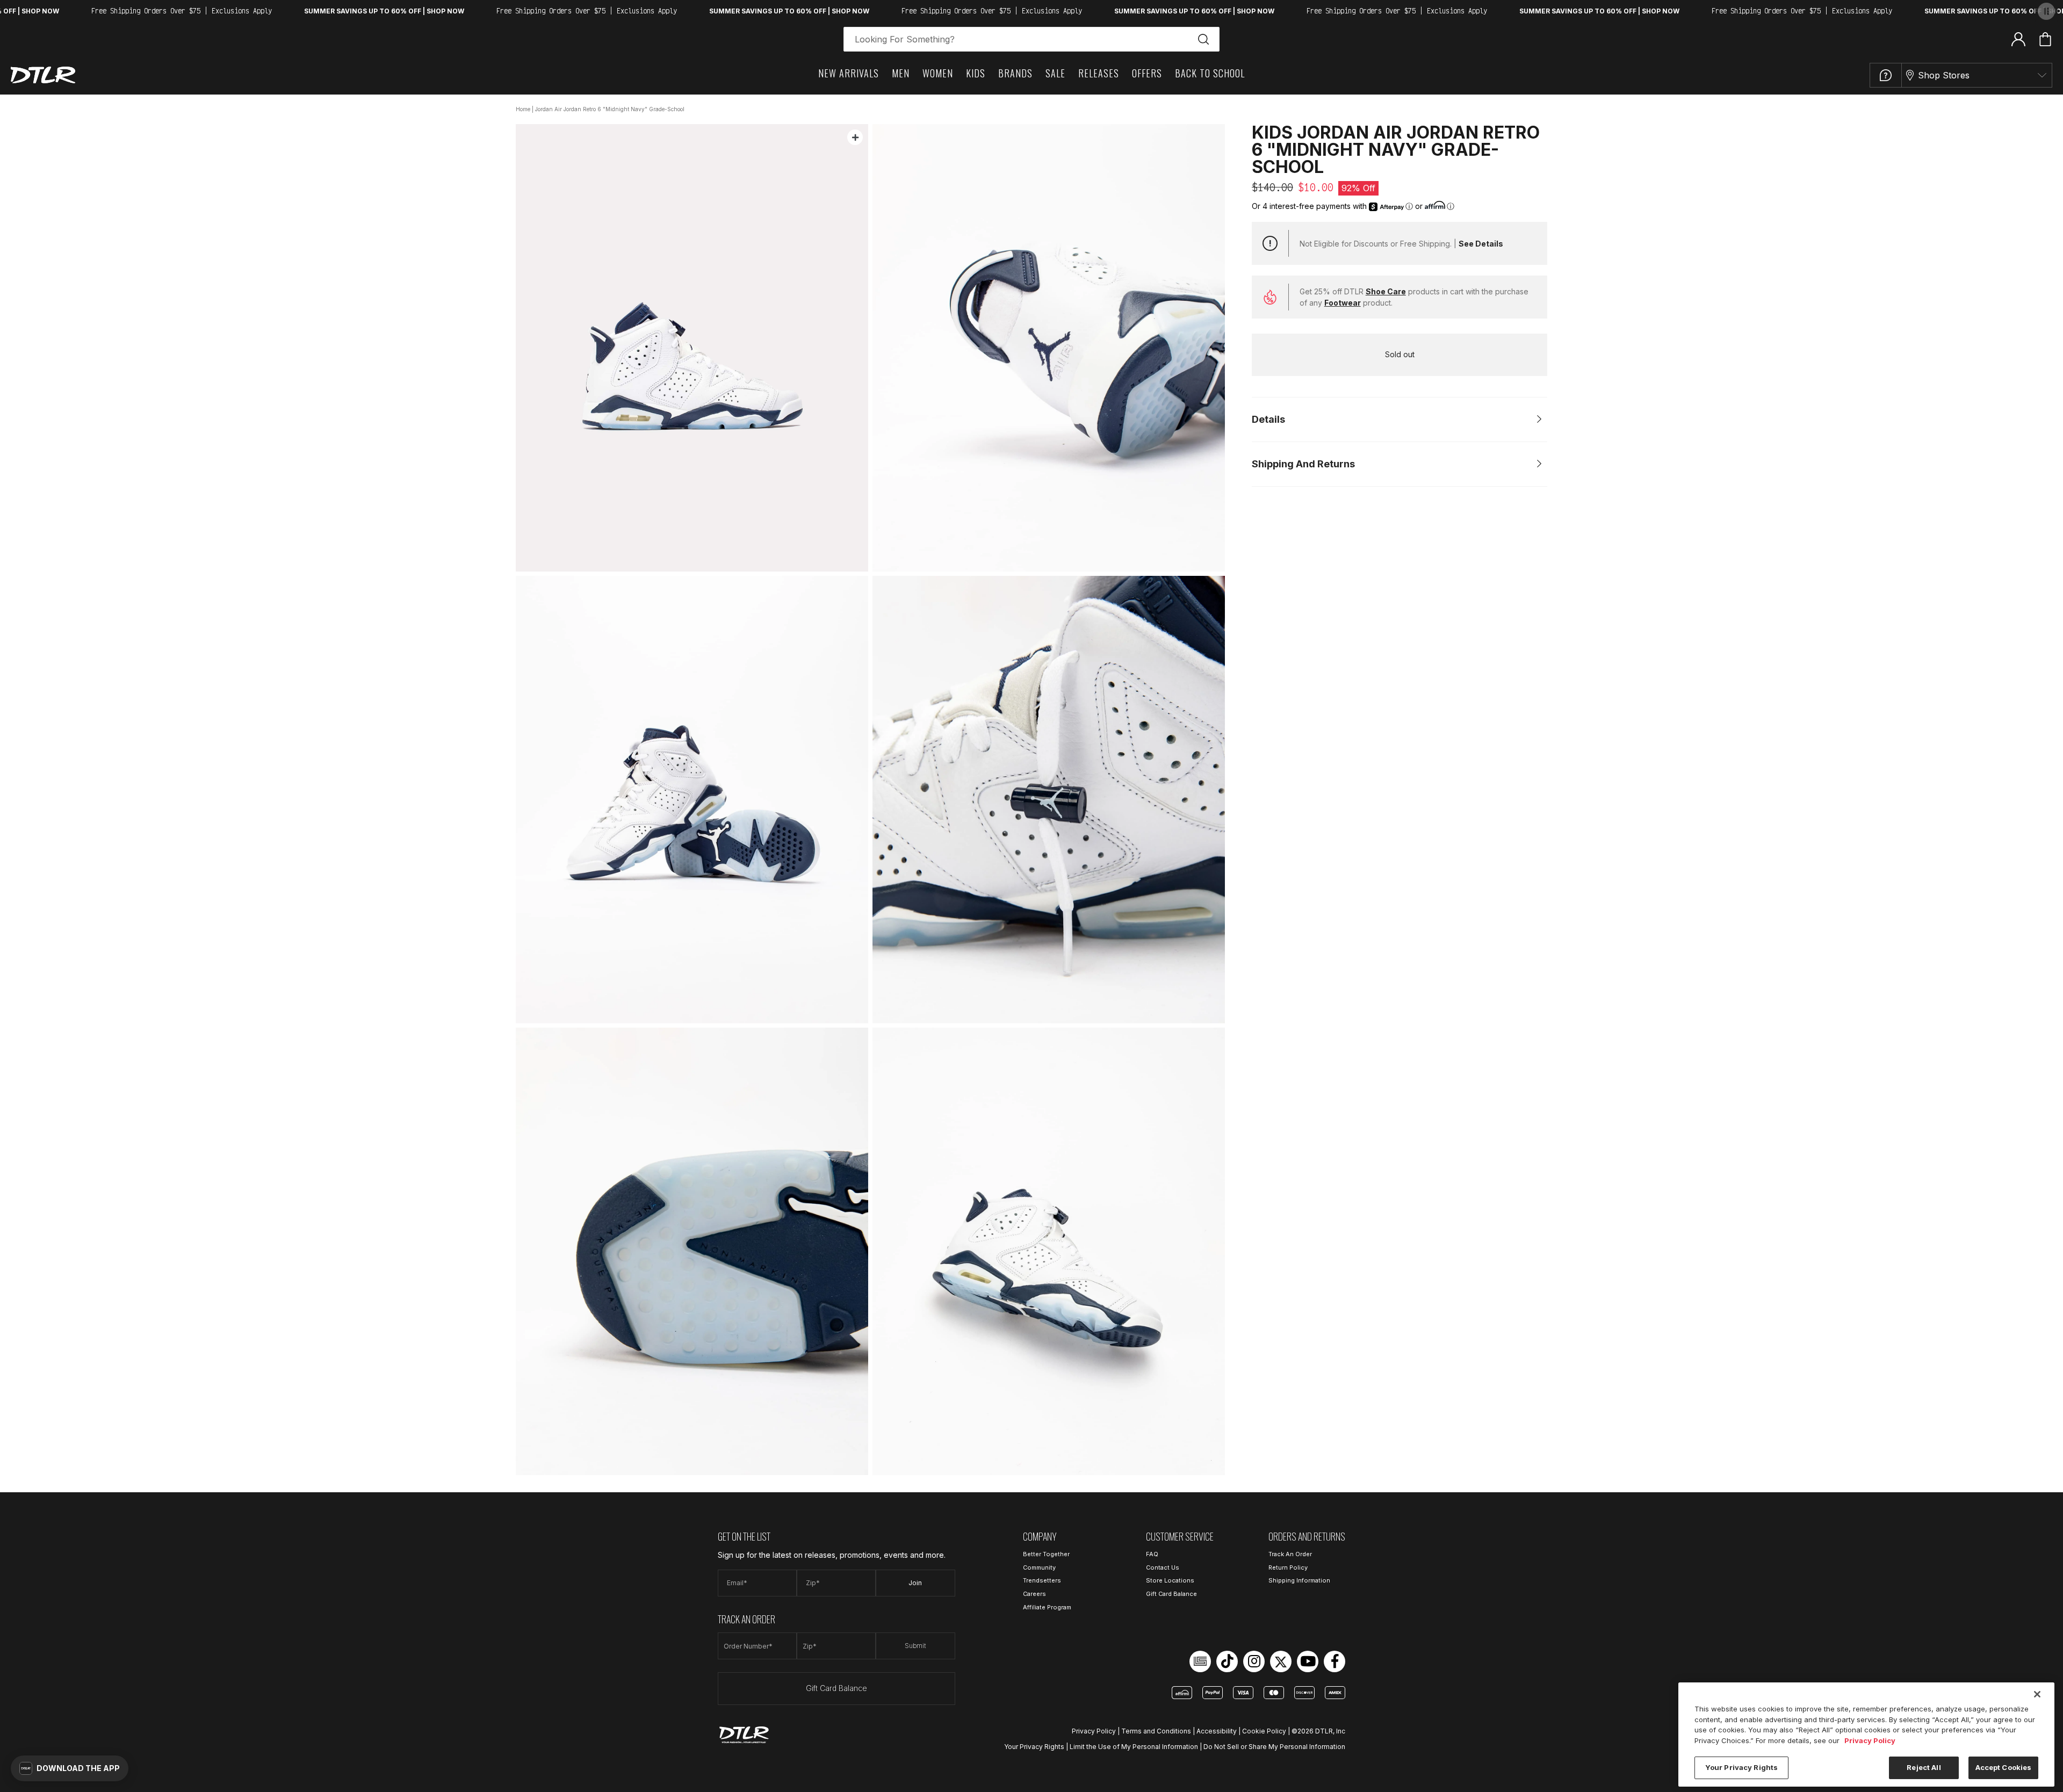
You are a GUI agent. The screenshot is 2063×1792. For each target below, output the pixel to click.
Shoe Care (1386, 291)
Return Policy (1288, 1567)
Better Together (1046, 1554)
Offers (1147, 73)
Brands (1015, 73)
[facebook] (1335, 1661)
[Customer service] (1886, 75)
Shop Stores (1944, 75)
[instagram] (1254, 1661)
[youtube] (1308, 1661)
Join (915, 1583)
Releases (1099, 73)
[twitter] (1281, 1661)
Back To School (1210, 73)
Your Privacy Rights (1034, 1747)
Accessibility (1217, 1731)
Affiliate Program (1047, 1607)
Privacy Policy (1094, 1731)
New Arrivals (849, 73)
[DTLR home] (43, 75)
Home (523, 109)
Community (1039, 1567)
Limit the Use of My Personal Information (1134, 1747)
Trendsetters (1042, 1580)
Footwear (1343, 303)
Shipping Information (1299, 1580)
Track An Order (1290, 1554)
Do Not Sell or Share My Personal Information (1274, 1747)
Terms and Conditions (1156, 1731)
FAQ (1152, 1554)
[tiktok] (1227, 1661)
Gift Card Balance (836, 1688)
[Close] (2037, 1694)
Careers (1034, 1594)
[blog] (1200, 1661)
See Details (1481, 244)
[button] (70, 1768)
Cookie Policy (1264, 1731)
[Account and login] (2018, 39)
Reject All (1924, 1767)
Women (938, 73)
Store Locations (1170, 1580)
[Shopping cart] (2045, 39)
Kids (976, 73)
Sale (1055, 73)
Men (901, 73)
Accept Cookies (2004, 1767)
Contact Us (1163, 1567)
